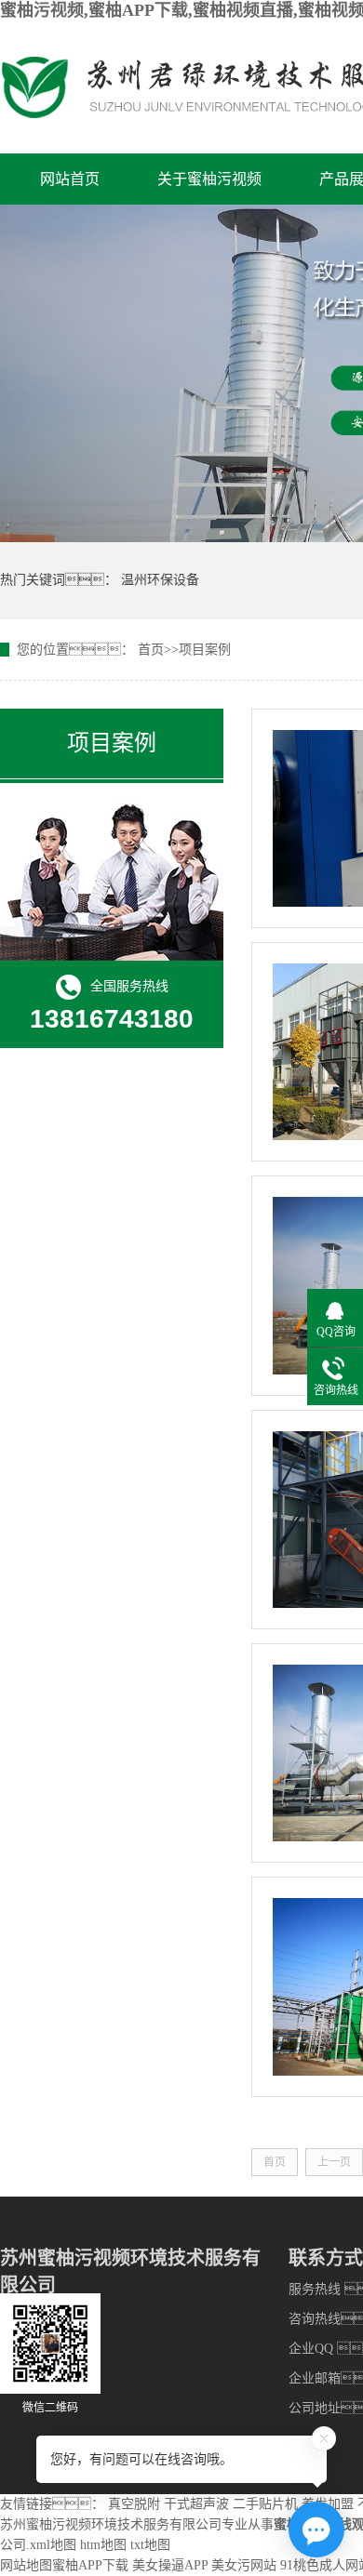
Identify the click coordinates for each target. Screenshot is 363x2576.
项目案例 (205, 650)
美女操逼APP (170, 2565)
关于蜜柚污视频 (209, 179)
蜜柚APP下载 (90, 2565)
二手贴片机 (265, 2504)
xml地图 (53, 2545)
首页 (151, 650)
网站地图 (26, 2565)
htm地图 (103, 2545)
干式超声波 (196, 2504)
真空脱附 (134, 2504)
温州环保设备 (160, 580)
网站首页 (70, 179)
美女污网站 (244, 2565)
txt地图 (150, 2545)
